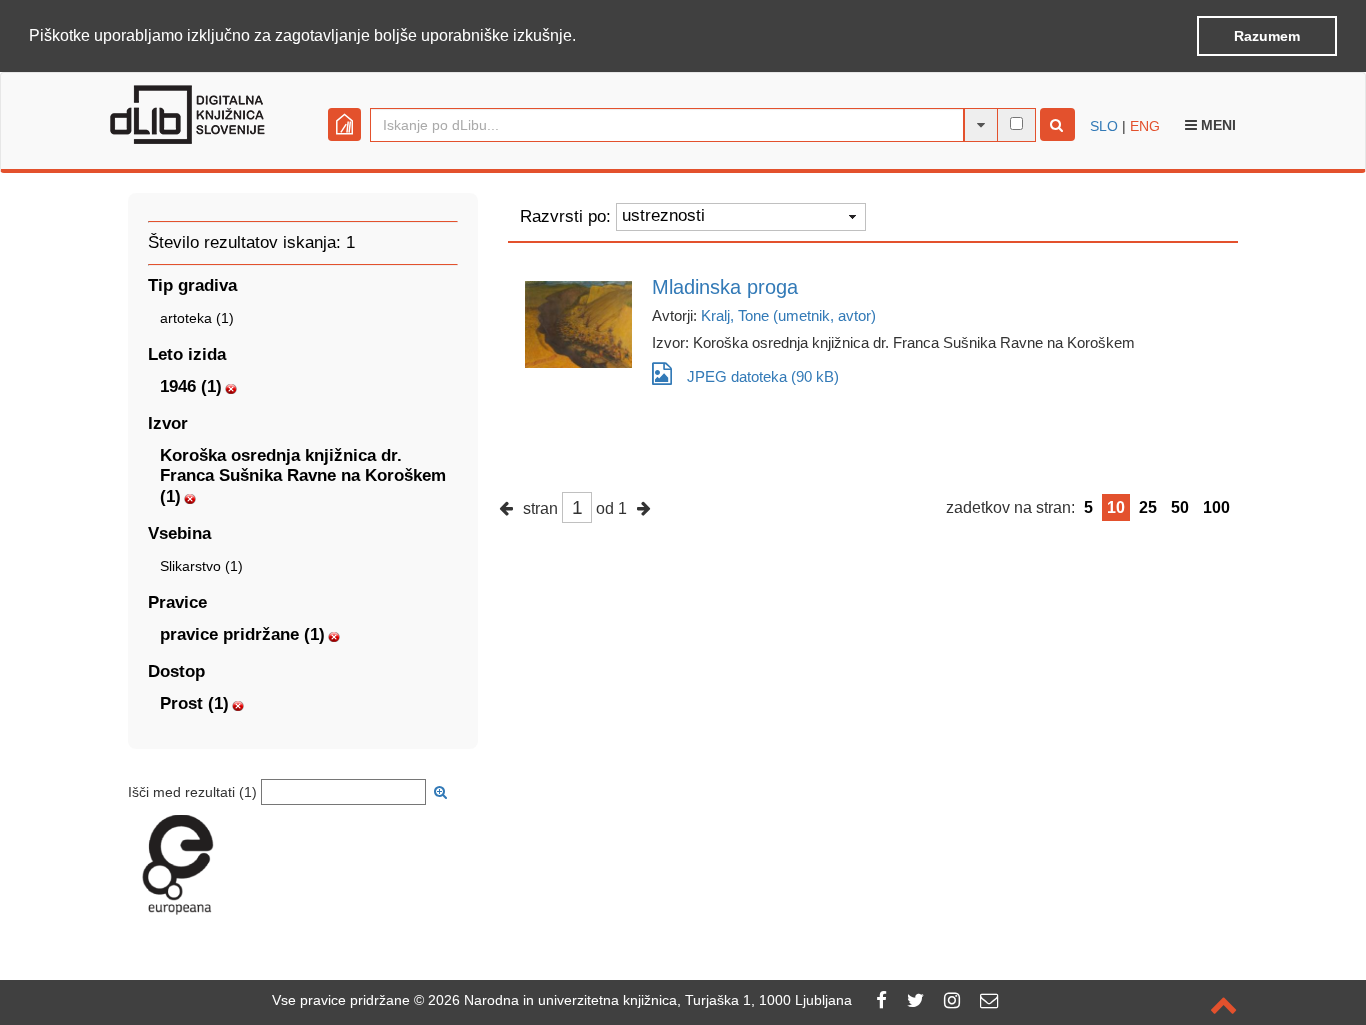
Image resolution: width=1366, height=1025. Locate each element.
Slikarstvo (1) (201, 566)
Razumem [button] (1267, 36)
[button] (583, 37)
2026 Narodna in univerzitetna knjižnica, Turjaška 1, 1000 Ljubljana (640, 1000)
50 (1180, 507)
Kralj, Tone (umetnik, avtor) (788, 315)
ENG (1145, 126)
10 (1116, 507)
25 (1148, 507)
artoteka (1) (197, 318)
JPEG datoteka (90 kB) (763, 376)
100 (1216, 507)
